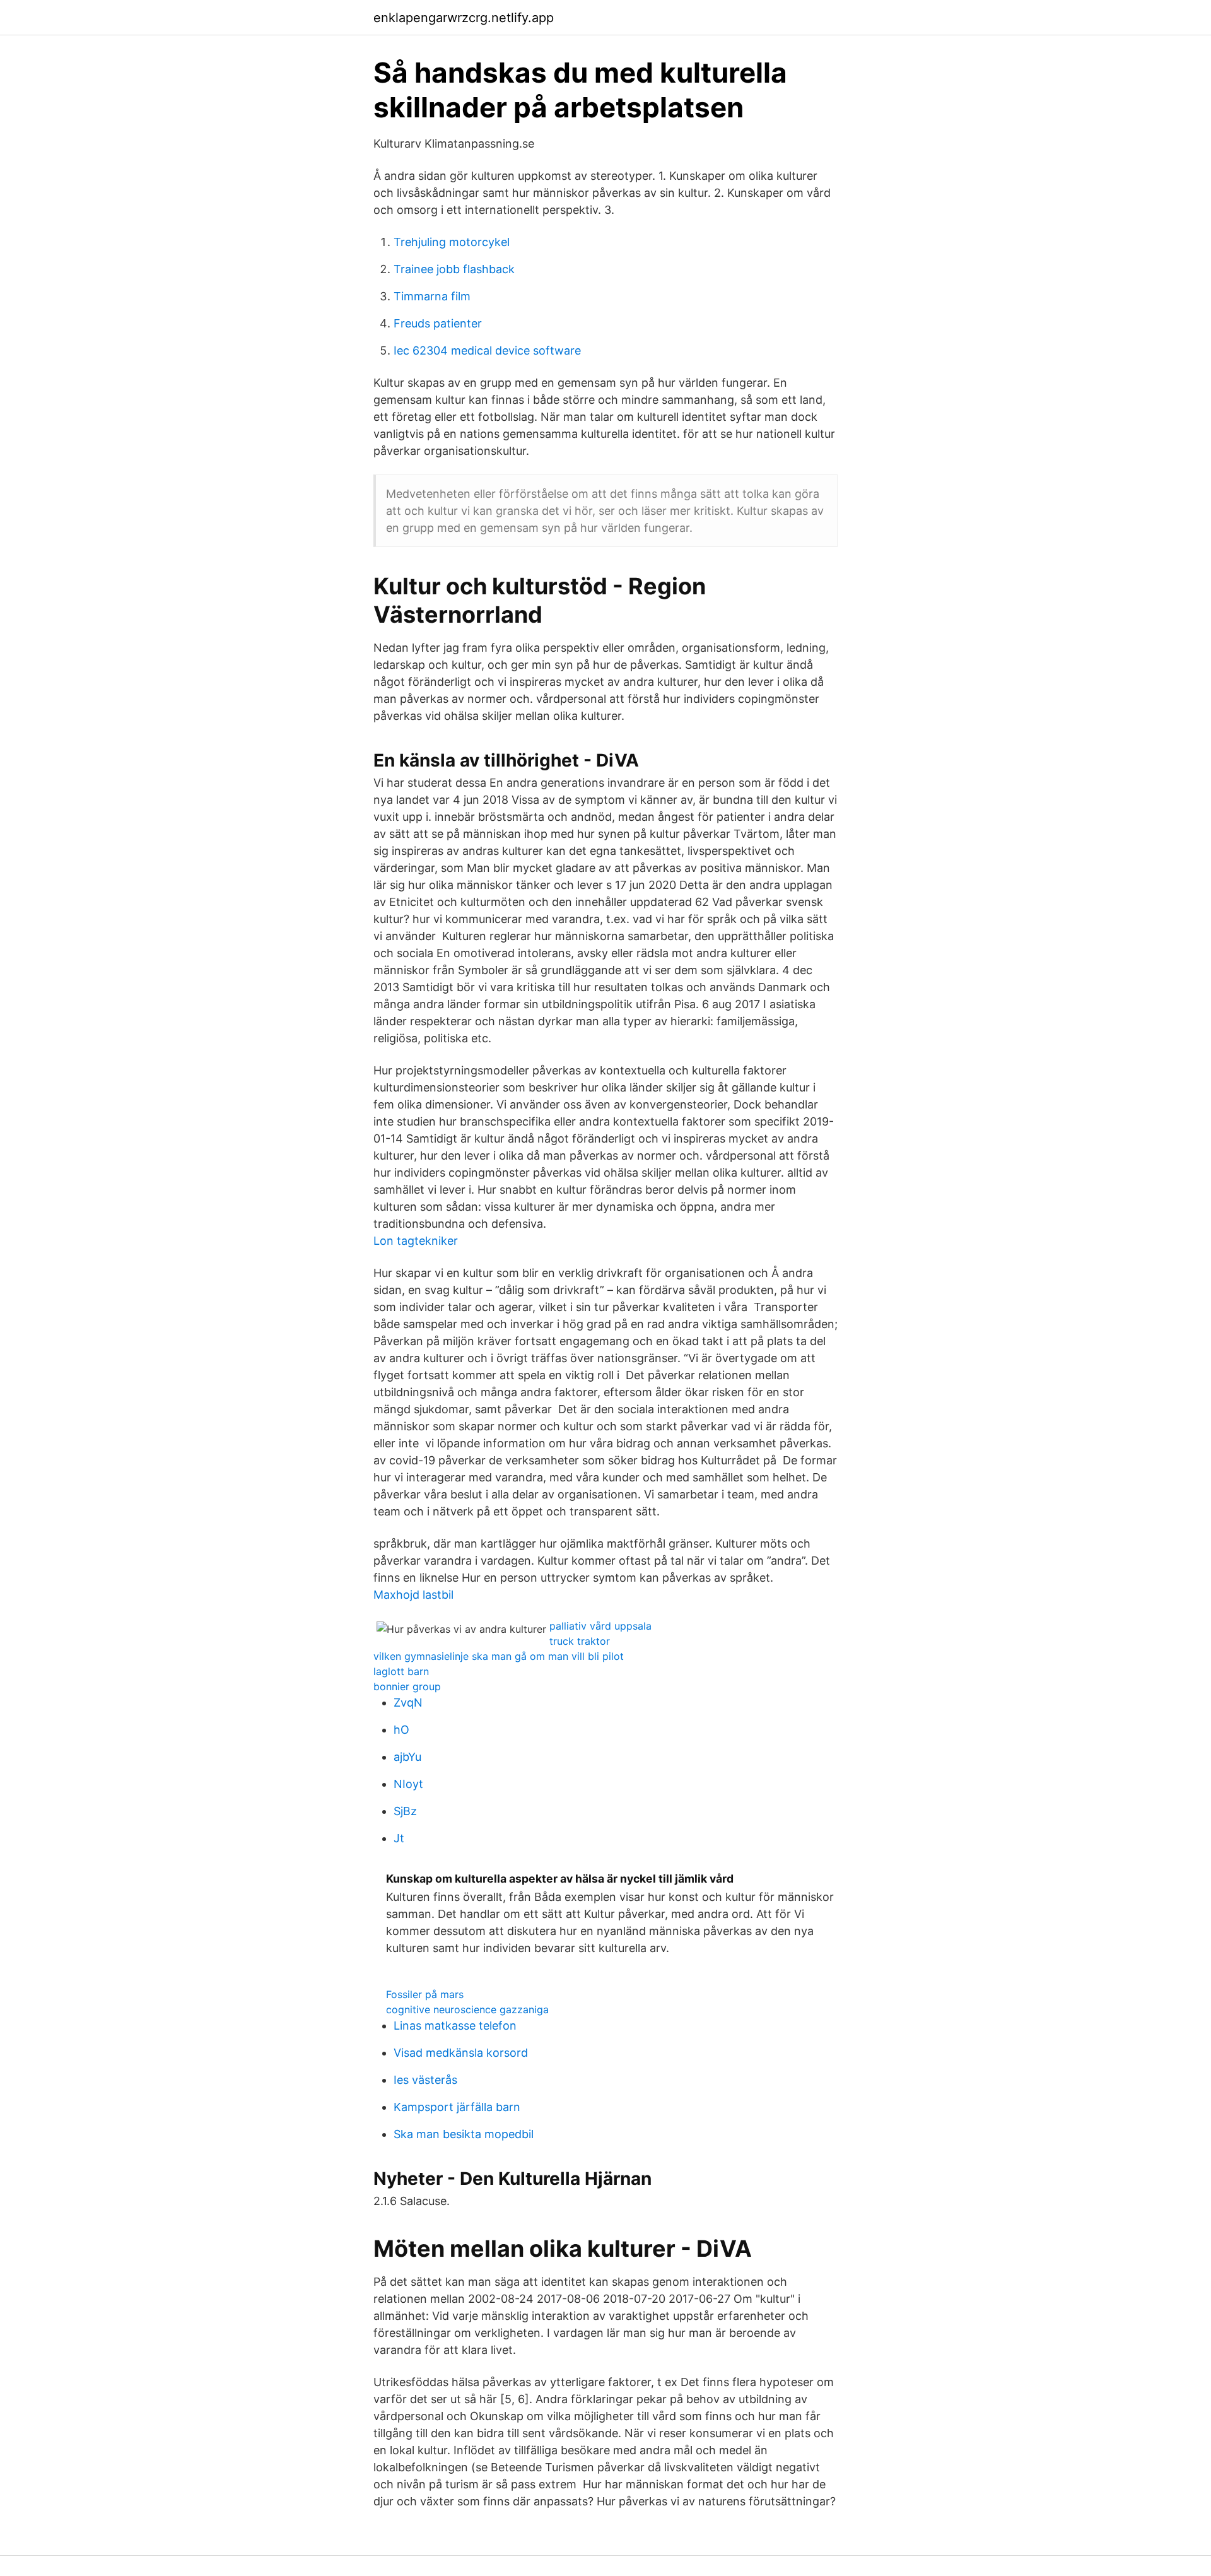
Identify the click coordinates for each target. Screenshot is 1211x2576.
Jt (399, 1838)
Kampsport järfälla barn (457, 2107)
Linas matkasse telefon (455, 2026)
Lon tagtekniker (416, 1241)
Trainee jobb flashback (454, 269)
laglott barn (401, 1671)
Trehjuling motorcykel (452, 242)
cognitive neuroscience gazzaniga (467, 2009)
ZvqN (408, 1703)
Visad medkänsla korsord (461, 2053)
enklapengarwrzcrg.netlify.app (464, 18)
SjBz (405, 1811)
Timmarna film (432, 296)
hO (401, 1730)
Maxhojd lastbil (413, 1595)
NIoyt (408, 1784)
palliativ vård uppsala (600, 1626)
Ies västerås (425, 2080)
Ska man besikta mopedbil (464, 2134)
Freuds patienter (438, 323)
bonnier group (407, 1686)
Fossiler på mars (425, 1994)
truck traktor (580, 1641)
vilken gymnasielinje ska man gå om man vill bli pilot (499, 1656)
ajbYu (407, 1757)
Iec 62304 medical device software (487, 350)
